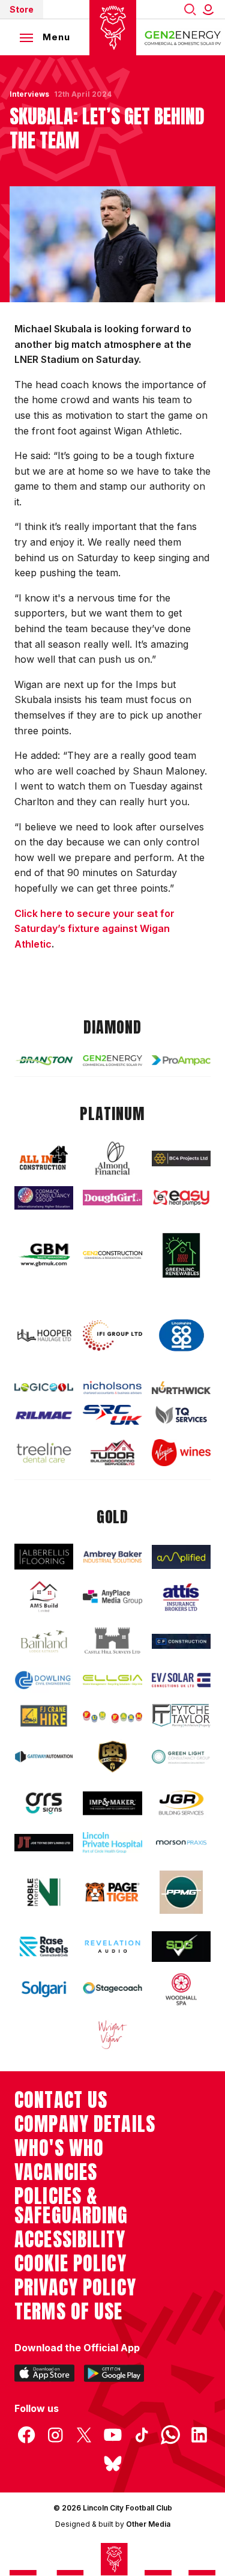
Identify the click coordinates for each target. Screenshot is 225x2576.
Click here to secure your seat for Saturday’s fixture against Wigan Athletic (94, 929)
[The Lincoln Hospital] (112, 1842)
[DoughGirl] (112, 1198)
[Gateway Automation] (44, 1757)
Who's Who (59, 2148)
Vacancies (56, 2172)
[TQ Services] (181, 1415)
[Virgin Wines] (181, 1453)
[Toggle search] (190, 9)
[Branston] (44, 1060)
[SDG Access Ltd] (181, 1947)
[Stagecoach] (112, 1989)
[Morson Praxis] (181, 1843)
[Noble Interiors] (44, 1892)
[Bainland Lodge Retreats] (44, 1641)
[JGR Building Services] (181, 1803)
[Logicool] (44, 1387)
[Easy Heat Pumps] (181, 1198)
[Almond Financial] (112, 1158)
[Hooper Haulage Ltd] (44, 1335)
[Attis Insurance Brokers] (181, 1597)
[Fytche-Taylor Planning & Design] (181, 1716)
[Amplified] (181, 1557)
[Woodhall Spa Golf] (181, 1989)
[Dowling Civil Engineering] (44, 1680)
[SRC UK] (112, 1415)
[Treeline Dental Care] (44, 1453)
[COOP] (181, 1336)
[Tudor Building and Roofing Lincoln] (112, 1452)
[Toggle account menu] (211, 9)
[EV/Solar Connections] (181, 1680)
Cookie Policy (70, 2264)
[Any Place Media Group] (112, 1597)
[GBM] (44, 1255)
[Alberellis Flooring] (44, 1557)
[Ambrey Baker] (112, 1557)
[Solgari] (44, 1989)
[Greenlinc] (181, 1255)
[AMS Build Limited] (44, 1597)
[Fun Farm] (112, 1716)
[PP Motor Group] (181, 1892)
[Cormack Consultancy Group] (44, 1198)
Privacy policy (75, 2288)
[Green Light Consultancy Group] (181, 1757)
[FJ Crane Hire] (44, 1716)
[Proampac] (181, 1060)
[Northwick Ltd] (181, 1388)
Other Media (148, 2524)
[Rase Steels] (44, 1946)
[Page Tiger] (112, 1892)
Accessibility (70, 2240)
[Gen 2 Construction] (112, 1255)
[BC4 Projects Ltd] (181, 1158)
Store (22, 9)
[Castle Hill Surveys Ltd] (112, 1641)
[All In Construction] (44, 1159)
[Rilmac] (44, 1415)
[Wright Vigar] (112, 2034)
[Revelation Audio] (112, 1946)
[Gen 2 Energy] (112, 1061)
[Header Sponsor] (183, 37)
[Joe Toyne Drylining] (44, 1843)
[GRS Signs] (44, 1803)
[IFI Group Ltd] (112, 1335)
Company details (85, 2124)
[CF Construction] (181, 1641)
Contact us (61, 2100)
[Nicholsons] (112, 1387)
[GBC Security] (112, 1757)
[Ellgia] (112, 1680)
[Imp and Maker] (112, 1803)
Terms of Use (69, 2312)
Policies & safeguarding (71, 2206)
